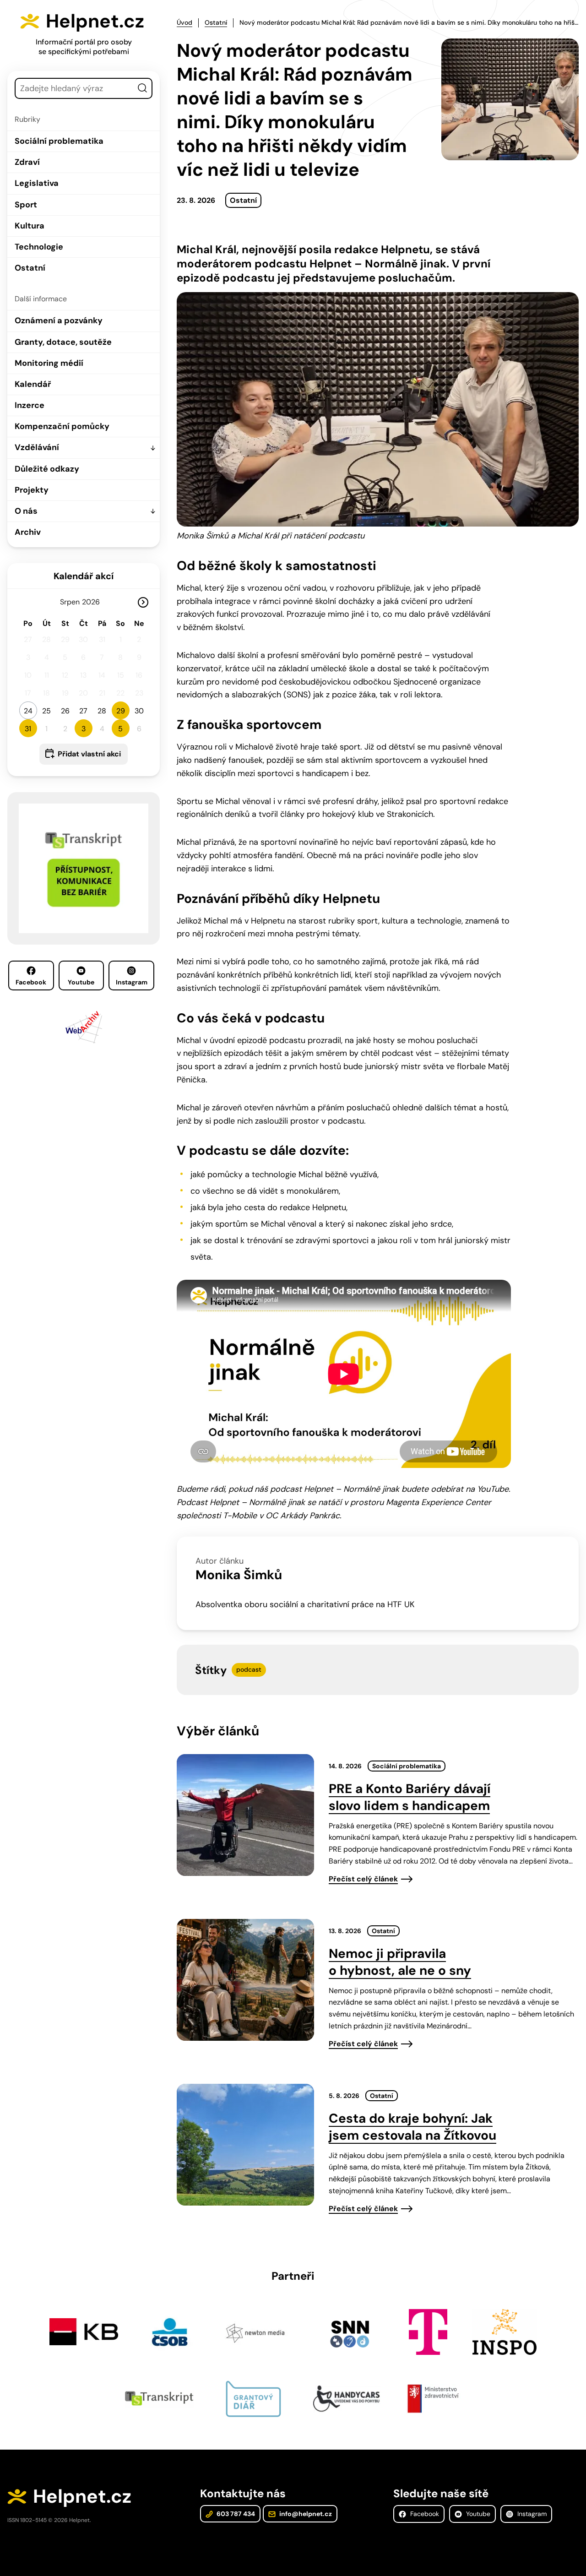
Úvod (184, 22)
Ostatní (30, 268)
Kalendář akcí (84, 576)
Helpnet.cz (95, 21)
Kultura (30, 226)
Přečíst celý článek (363, 1879)
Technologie (39, 247)
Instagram (132, 982)
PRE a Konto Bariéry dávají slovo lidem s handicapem (410, 1797)
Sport (26, 205)
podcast (249, 1669)
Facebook (31, 982)
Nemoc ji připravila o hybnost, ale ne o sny (400, 1962)
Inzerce (30, 405)
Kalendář (33, 384)
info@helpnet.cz (305, 2514)
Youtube (81, 982)
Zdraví (27, 162)
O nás (26, 511)
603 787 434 (235, 2514)
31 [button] (28, 729)
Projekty (32, 490)
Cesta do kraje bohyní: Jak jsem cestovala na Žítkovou (412, 2127)
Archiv (28, 532)
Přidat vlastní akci (89, 754)
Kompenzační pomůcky (62, 426)
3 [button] (84, 729)
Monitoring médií (49, 363)
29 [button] (121, 711)
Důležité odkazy (47, 469)
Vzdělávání (37, 447)
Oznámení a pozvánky (59, 321)
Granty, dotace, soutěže (63, 342)
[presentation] (245, 1815)
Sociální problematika (59, 141)
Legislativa (37, 183)
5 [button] (120, 729)
